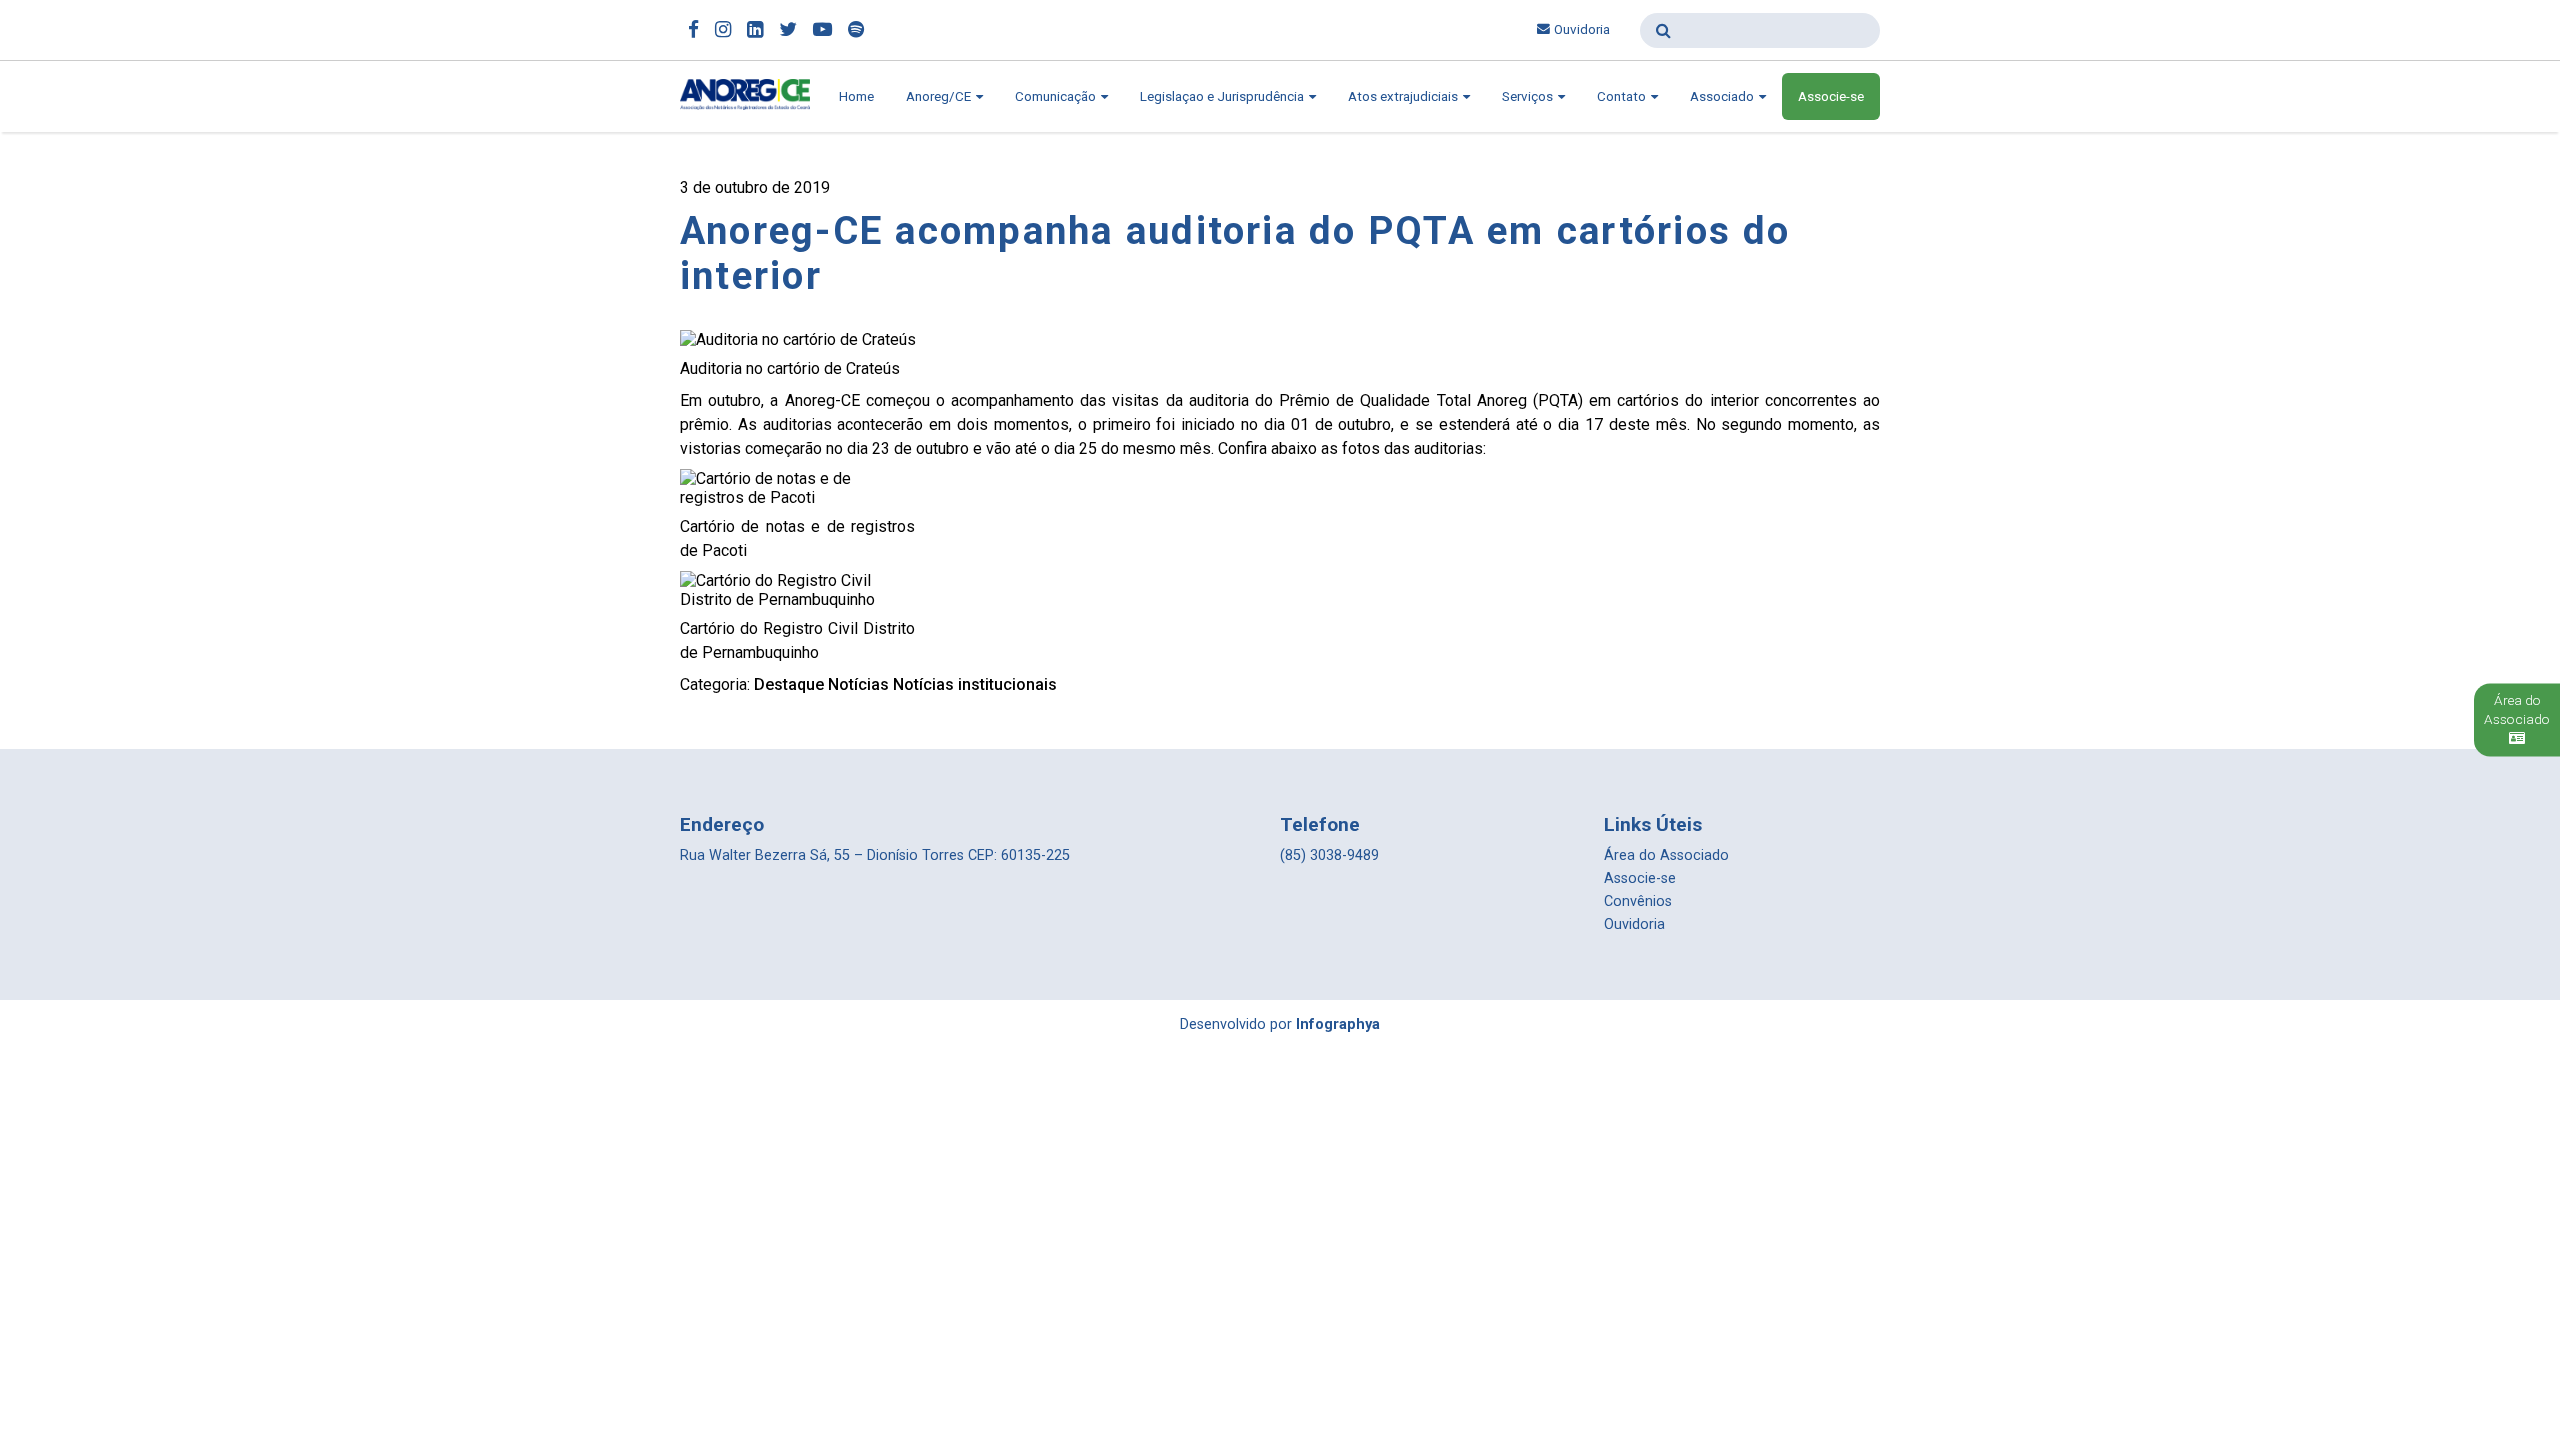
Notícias (858, 684)
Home (856, 96)
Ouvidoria (1582, 29)
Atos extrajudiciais (1404, 96)
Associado (1723, 96)
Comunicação (1057, 96)
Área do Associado (1666, 855)
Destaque (789, 684)
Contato (1623, 96)
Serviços (1529, 96)
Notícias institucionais (975, 684)
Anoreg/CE (940, 96)
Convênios (1638, 901)
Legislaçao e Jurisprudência (1223, 96)
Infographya (1338, 1024)
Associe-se (1831, 96)
